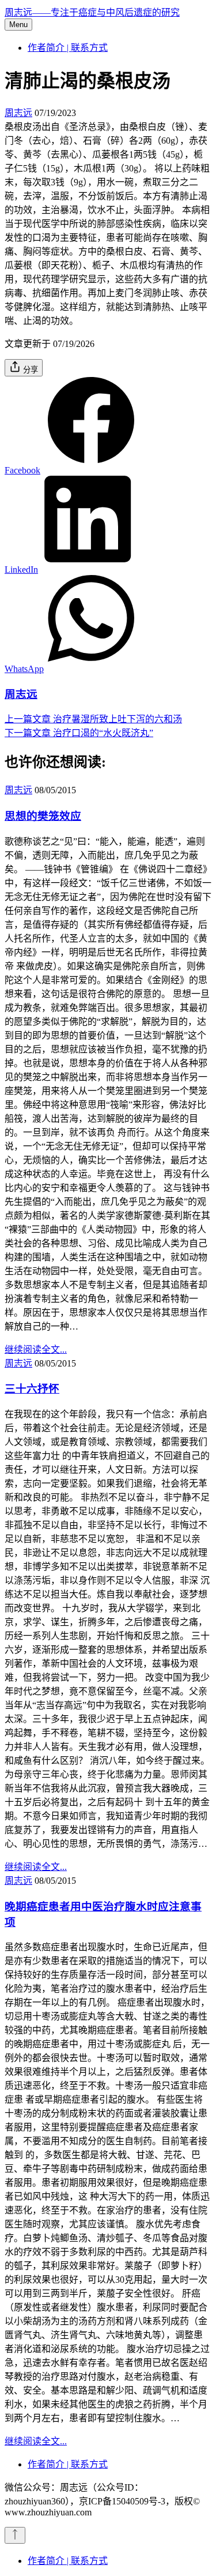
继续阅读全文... (36, 1349)
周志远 (18, 113)
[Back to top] (15, 2535)
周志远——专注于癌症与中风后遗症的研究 (92, 12)
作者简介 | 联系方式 (68, 48)
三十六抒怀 (32, 1389)
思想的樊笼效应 (43, 816)
